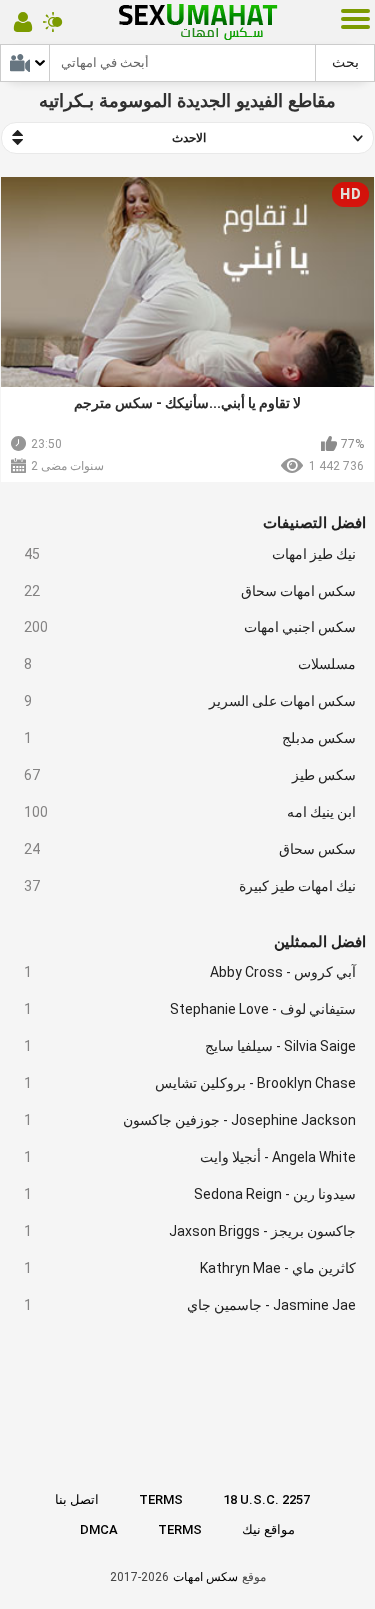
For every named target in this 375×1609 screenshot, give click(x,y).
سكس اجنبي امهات (190, 627)
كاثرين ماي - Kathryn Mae (190, 1268)
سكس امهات (205, 1577)
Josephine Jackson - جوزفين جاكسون (190, 1120)
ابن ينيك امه (190, 812)
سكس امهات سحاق (190, 591)
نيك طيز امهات (190, 554)
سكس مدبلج (190, 738)
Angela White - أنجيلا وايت (190, 1157)
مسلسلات (190, 664)
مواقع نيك (268, 1529)
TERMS (161, 1499)
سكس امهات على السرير (190, 701)
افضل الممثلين (320, 942)
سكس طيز (190, 775)
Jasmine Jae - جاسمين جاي (190, 1305)
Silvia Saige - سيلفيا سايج (190, 1046)
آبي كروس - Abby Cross (190, 972)
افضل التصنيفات (314, 523)
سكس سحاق (190, 849)
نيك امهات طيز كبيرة (190, 886)
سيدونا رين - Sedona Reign (190, 1194)
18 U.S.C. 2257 (266, 1499)
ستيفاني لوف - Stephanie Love (190, 1009)
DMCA (99, 1529)
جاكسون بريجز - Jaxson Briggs (190, 1231)
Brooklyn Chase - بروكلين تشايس (190, 1083)
